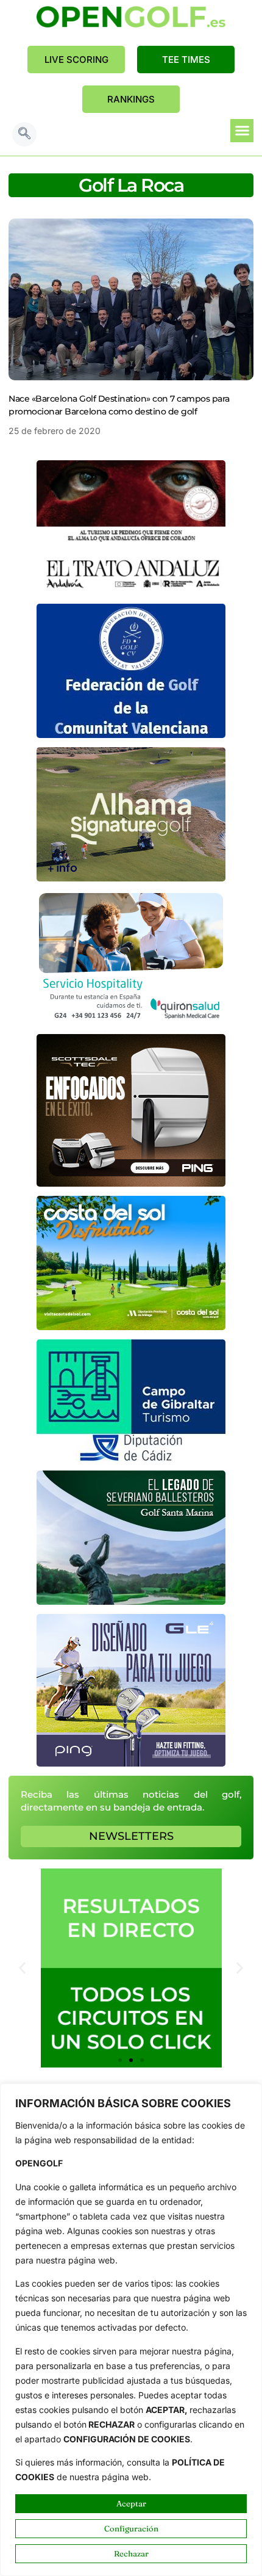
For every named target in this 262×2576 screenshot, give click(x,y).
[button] (24, 134)
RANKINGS (131, 99)
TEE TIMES (186, 60)
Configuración (131, 2528)
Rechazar (131, 2553)
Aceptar (131, 2503)
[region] (131, 2330)
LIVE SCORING (76, 60)
